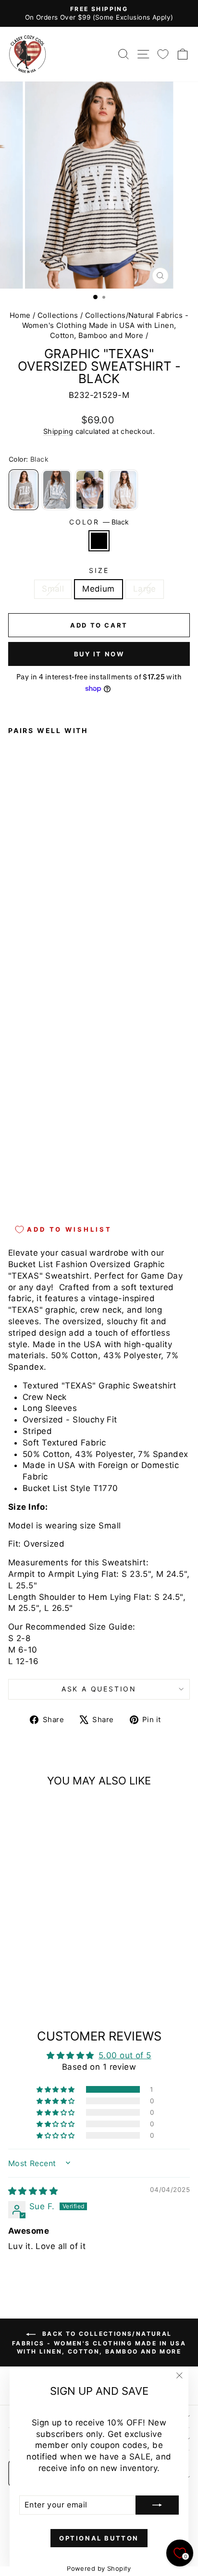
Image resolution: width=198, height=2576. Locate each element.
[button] (56, 2089)
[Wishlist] (163, 54)
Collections (58, 315)
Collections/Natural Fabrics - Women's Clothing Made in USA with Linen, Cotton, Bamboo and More (105, 325)
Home (20, 315)
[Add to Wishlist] (20, 956)
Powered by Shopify (99, 2568)
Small (53, 589)
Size (99, 570)
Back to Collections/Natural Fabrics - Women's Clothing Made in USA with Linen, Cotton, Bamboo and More (99, 2343)
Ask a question (99, 1689)
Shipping (58, 431)
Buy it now (99, 654)
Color (99, 522)
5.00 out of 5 (125, 2055)
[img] (33, 2191)
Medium (99, 589)
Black (99, 541)
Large (145, 589)
